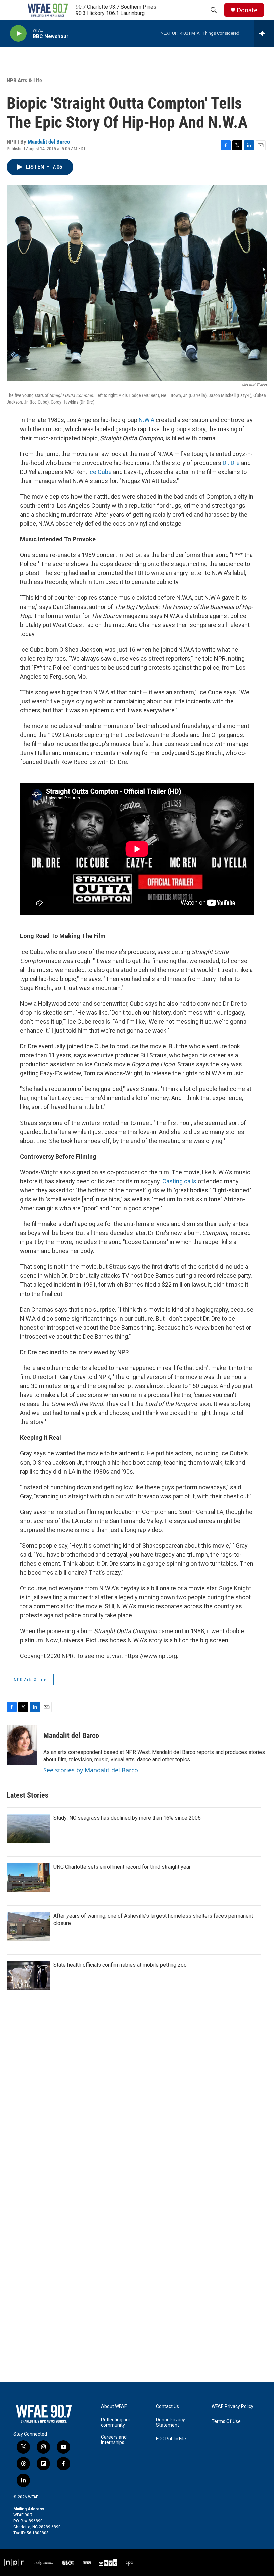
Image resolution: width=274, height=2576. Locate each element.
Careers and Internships (114, 2440)
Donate (247, 10)
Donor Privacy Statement (171, 2423)
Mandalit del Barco (49, 142)
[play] (18, 34)
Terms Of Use (226, 2422)
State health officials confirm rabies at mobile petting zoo (120, 1965)
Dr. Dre (231, 463)
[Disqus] (137, 2121)
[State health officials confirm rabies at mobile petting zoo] (28, 1976)
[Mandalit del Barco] (22, 1745)
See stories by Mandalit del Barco (91, 1770)
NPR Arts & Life (24, 80)
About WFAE (114, 2407)
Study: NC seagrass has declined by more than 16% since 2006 (127, 1818)
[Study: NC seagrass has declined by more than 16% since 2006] (28, 1829)
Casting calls (179, 1181)
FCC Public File (171, 2439)
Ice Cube (100, 472)
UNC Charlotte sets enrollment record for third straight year (122, 1867)
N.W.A (147, 420)
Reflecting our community (116, 2423)
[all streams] (264, 33)
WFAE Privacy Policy (232, 2407)
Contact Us (168, 2407)
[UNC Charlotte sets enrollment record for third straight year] (28, 1878)
